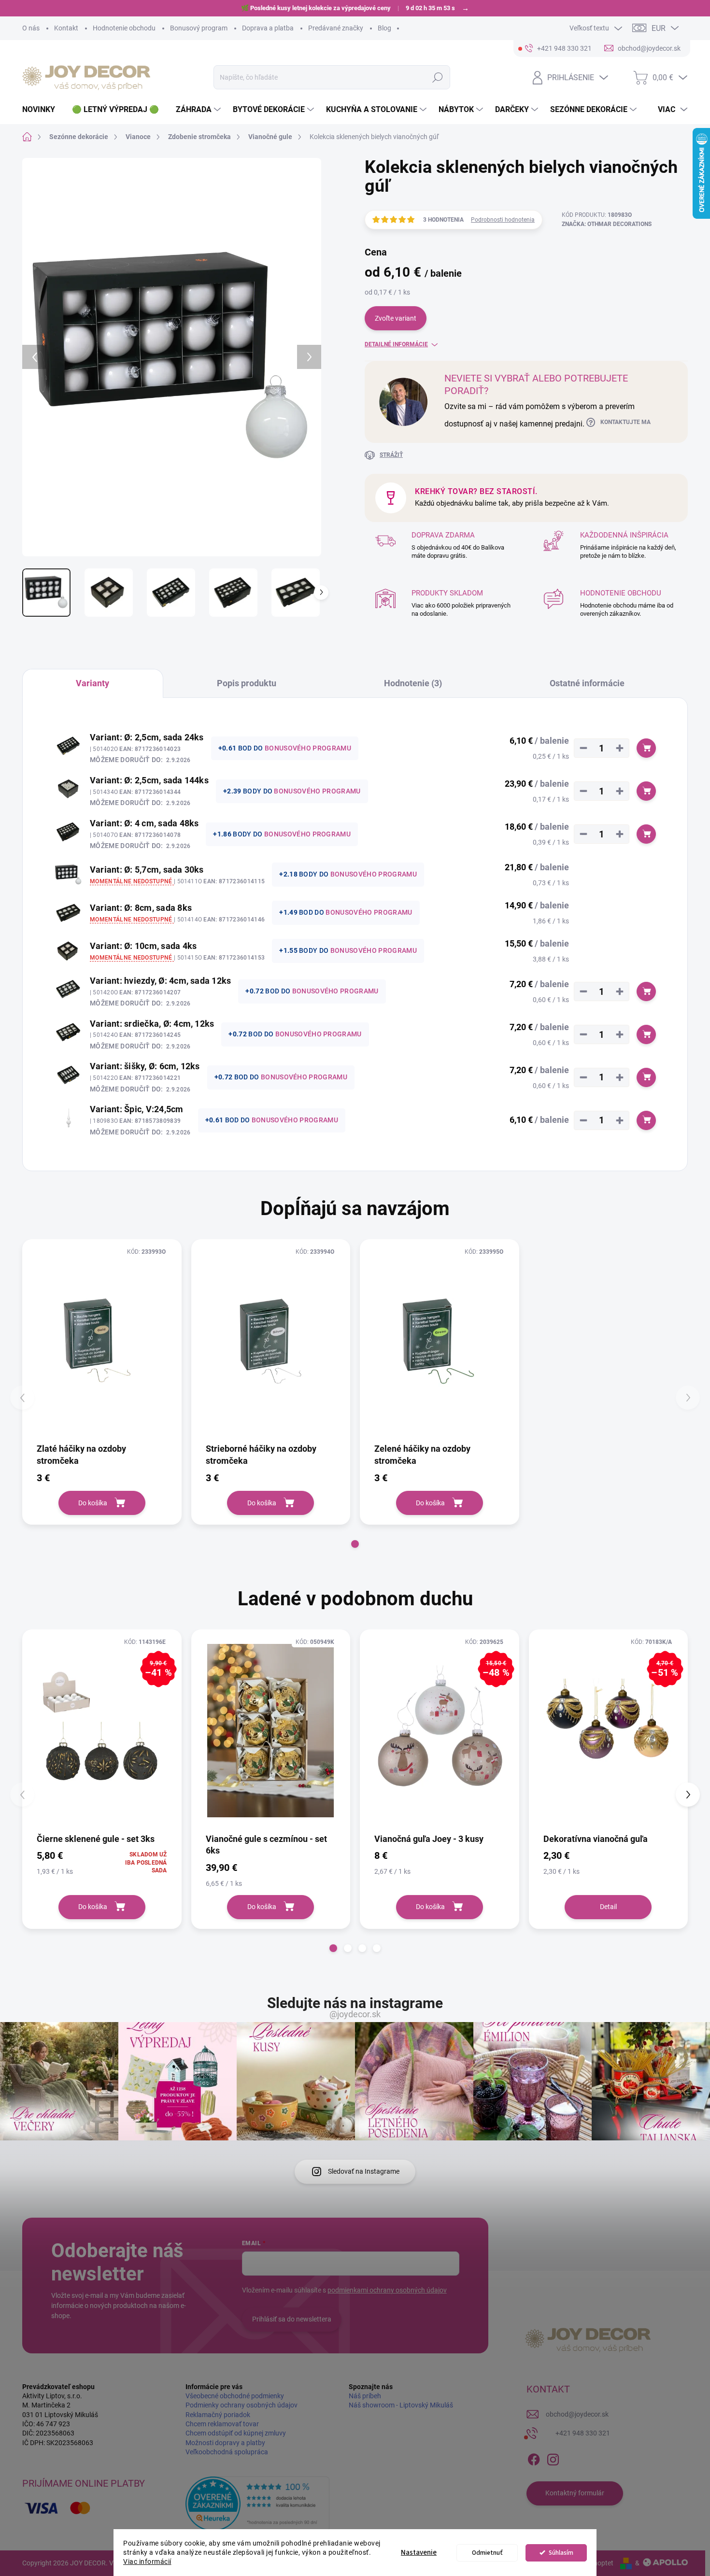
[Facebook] (534, 2458)
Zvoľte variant (396, 318)
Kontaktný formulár (575, 2493)
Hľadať (437, 77)
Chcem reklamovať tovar (222, 2424)
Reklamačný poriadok (218, 2415)
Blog (384, 28)
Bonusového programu (308, 748)
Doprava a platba (268, 28)
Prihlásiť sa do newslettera (292, 2319)
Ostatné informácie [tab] (587, 683)
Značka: (607, 224)
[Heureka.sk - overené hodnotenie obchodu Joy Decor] (257, 2504)
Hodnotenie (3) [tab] (413, 683)
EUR (659, 28)
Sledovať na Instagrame (364, 2171)
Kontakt (66, 28)
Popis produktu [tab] (247, 683)
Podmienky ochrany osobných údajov (241, 2405)
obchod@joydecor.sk (577, 2414)
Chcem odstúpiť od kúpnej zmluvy (236, 2433)
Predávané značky (336, 28)
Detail (608, 1907)
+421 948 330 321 (583, 2433)
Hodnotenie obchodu (124, 28)
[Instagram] (553, 2458)
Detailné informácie (396, 344)
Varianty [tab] (92, 683)
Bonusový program (199, 28)
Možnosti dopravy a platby (225, 2443)
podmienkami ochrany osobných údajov (387, 2290)
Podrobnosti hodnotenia (503, 220)
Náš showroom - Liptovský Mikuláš (401, 2405)
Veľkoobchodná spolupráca (227, 2452)
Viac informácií (147, 2562)
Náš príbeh (365, 2396)
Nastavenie (419, 2553)
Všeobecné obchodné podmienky (235, 2396)
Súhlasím (561, 2553)
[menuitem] (42, 110)
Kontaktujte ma (625, 422)
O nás (31, 28)
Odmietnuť (487, 2553)
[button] (355, 1544)
